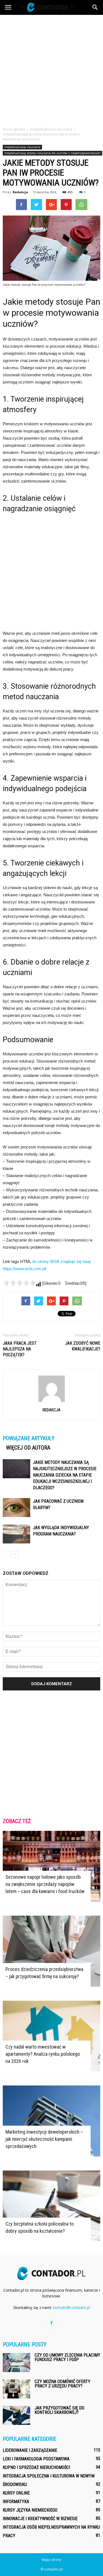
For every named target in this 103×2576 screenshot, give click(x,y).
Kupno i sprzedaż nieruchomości (36, 2467)
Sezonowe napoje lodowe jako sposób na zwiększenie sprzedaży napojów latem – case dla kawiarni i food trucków (45, 1884)
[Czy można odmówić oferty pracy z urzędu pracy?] (16, 2389)
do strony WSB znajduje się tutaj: (62, 1261)
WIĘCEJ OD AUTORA (28, 1448)
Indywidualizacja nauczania (22, 147)
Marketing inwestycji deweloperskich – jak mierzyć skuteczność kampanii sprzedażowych (44, 2139)
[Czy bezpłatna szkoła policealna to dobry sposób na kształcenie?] (51, 2206)
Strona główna (14, 129)
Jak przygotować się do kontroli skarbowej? (59, 2410)
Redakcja (20, 192)
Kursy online (16, 2493)
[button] (95, 7)
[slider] (19, 1283)
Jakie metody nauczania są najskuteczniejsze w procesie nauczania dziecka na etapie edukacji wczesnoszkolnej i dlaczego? (65, 1475)
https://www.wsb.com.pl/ (25, 1269)
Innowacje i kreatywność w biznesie (40, 2519)
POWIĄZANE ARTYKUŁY (29, 1438)
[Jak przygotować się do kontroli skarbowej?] (16, 2415)
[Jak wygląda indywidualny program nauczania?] (16, 1534)
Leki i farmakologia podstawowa (36, 2459)
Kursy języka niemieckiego (30, 2510)
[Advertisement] (51, 69)
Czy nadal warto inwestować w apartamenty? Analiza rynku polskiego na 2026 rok (43, 2054)
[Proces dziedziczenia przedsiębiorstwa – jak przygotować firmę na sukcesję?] (51, 1951)
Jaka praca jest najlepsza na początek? (20, 1349)
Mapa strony (51, 2560)
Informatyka (16, 2502)
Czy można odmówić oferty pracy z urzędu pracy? (62, 2384)
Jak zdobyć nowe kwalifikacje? (83, 1346)
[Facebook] (52, 2323)
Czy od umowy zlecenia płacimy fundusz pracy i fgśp (67, 2357)
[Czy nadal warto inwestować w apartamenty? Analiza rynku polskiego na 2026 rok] (51, 2036)
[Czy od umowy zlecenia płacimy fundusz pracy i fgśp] (16, 2363)
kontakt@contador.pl (72, 2307)
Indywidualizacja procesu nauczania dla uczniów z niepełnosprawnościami (52, 153)
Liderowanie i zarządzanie (30, 2450)
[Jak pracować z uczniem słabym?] (16, 1508)
